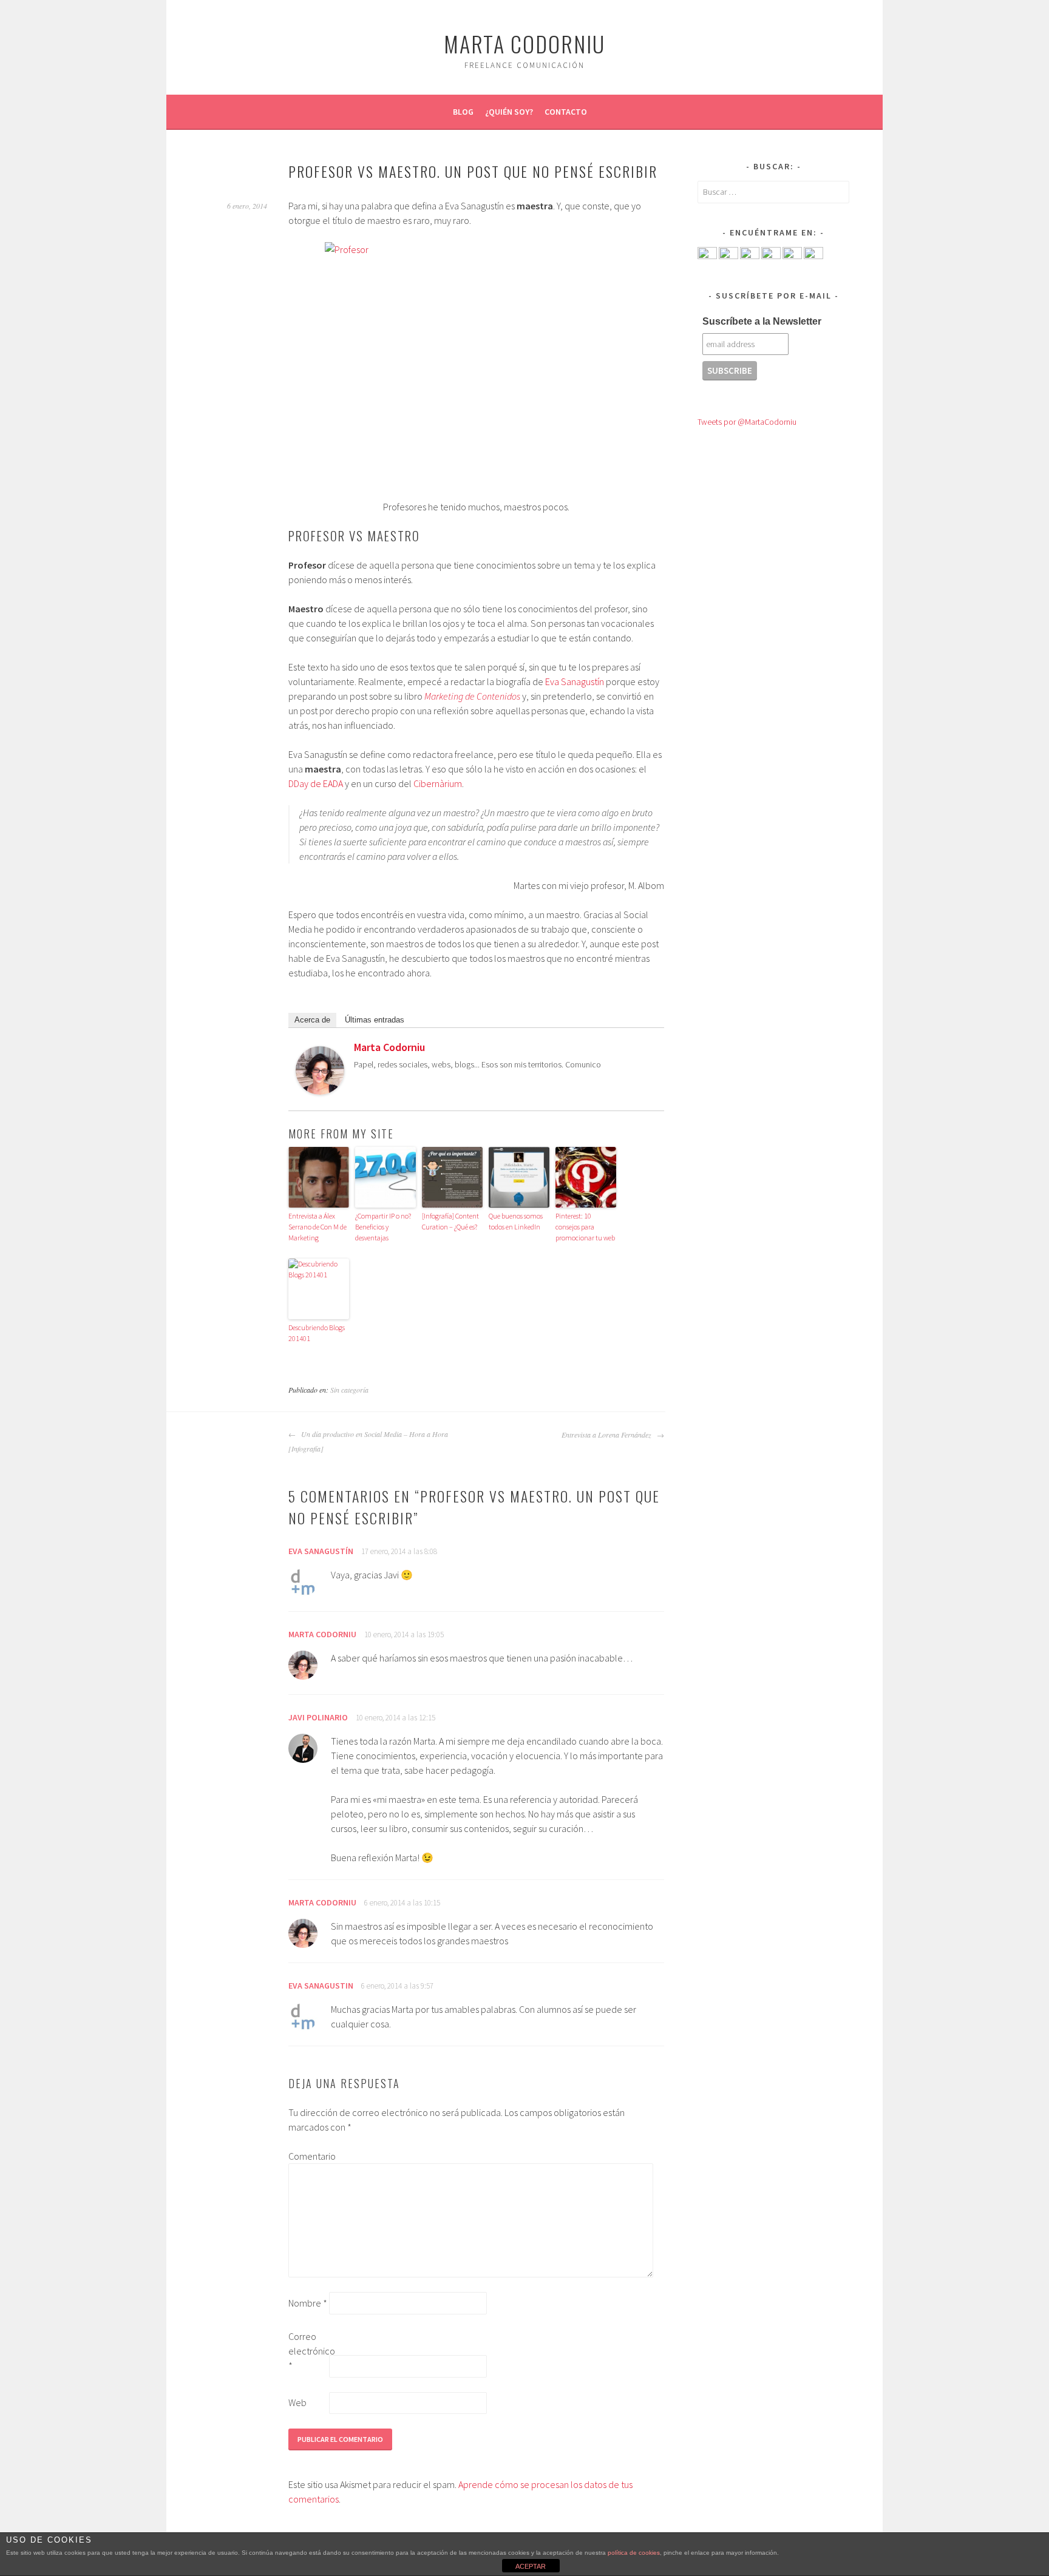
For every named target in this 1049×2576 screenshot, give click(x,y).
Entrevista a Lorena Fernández (608, 1435)
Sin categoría (349, 1390)
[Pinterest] (792, 256)
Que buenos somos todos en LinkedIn (516, 1221)
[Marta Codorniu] (320, 1091)
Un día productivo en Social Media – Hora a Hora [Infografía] (368, 1441)
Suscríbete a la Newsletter (762, 321)
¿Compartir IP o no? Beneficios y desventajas (383, 1227)
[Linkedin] (750, 256)
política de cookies (634, 2553)
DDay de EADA (316, 783)
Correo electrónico (308, 2351)
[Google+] (771, 256)
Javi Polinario (318, 1717)
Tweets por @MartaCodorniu (747, 422)
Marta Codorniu (524, 43)
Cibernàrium (438, 783)
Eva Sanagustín (575, 681)
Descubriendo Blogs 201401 (317, 1333)
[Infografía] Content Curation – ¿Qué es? (450, 1221)
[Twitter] (649, 1050)
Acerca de (312, 1020)
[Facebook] (707, 256)
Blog (463, 112)
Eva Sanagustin (321, 1986)
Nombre (308, 2303)
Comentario (308, 2156)
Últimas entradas (375, 1020)
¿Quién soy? (509, 112)
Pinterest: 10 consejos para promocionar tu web (585, 1227)
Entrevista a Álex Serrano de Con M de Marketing (317, 1227)
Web (297, 2402)
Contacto (566, 112)
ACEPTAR (531, 2566)
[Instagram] (813, 256)
